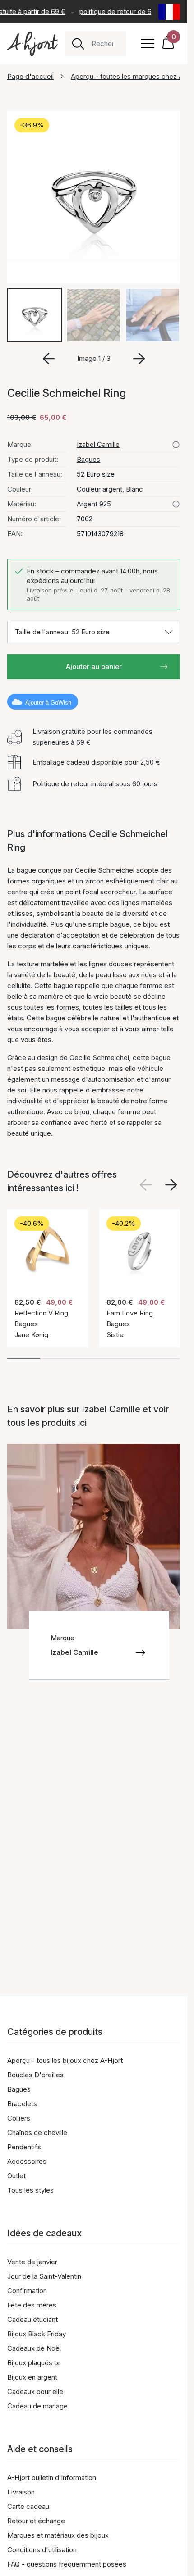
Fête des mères (32, 2305)
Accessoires (27, 2161)
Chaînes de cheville (37, 2132)
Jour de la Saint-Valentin (44, 2276)
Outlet (16, 2176)
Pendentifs (24, 2147)
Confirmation (27, 2291)
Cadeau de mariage (37, 2406)
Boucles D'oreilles (35, 2075)
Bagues (88, 459)
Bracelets (22, 2104)
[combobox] (105, 44)
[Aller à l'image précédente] (49, 359)
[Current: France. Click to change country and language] (169, 12)
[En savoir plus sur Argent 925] (176, 504)
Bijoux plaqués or (34, 2363)
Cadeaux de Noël (34, 2348)
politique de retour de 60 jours (123, 11)
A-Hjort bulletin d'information (52, 2478)
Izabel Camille (98, 444)
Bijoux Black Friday (37, 2334)
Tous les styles (30, 2190)
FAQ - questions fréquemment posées (67, 2564)
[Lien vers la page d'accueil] (32, 44)
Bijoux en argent (32, 2377)
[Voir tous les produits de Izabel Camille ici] (176, 445)
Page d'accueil (30, 76)
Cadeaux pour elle (35, 2392)
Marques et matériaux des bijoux (58, 2535)
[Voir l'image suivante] (171, 1185)
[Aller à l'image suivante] (139, 359)
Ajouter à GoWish (48, 703)
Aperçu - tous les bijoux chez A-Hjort (65, 2060)
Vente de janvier (32, 2262)
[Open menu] (148, 44)
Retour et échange (36, 2521)
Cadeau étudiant (32, 2319)
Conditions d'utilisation (42, 2550)
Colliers (19, 2118)
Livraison (21, 2492)
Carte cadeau (28, 2506)
